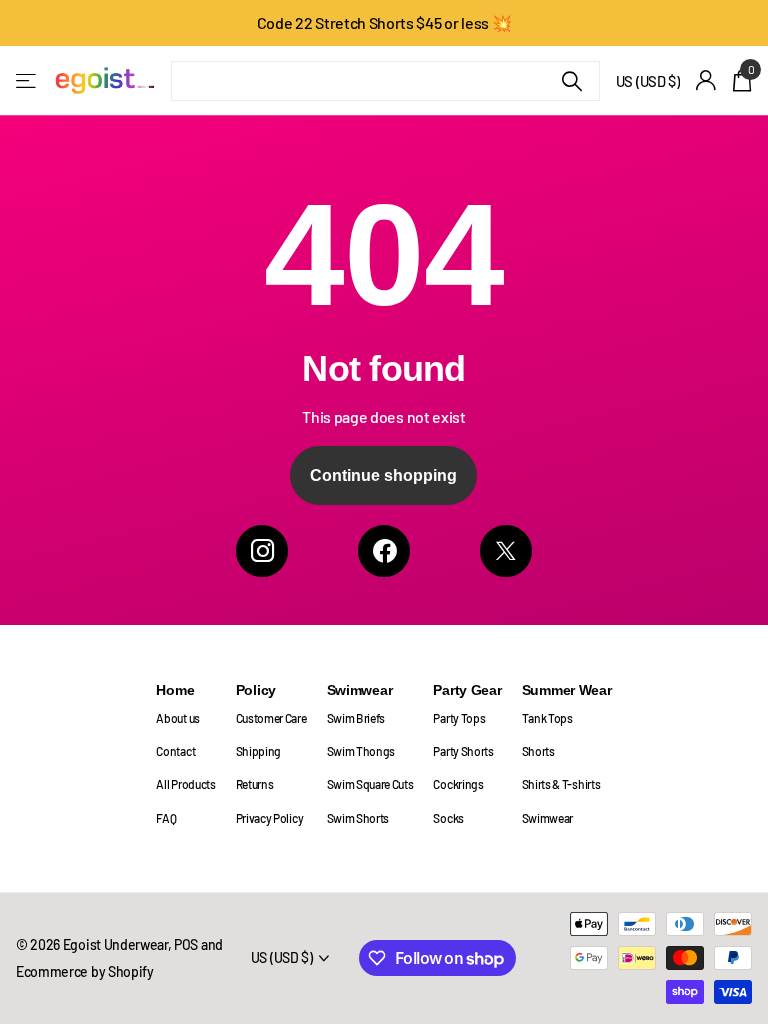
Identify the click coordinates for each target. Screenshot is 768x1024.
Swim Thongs (361, 751)
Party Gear (467, 690)
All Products (185, 784)
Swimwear (360, 690)
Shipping (258, 751)
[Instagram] (262, 551)
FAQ (166, 818)
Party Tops (459, 718)
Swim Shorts (358, 818)
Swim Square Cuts (370, 784)
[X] (506, 551)
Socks (448, 818)
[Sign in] (706, 80)
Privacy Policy (270, 818)
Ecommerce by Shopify (85, 971)
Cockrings (458, 784)
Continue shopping (383, 475)
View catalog (27, 80)
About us (177, 718)
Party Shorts (463, 751)
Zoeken (572, 81)
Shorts (538, 751)
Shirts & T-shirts (561, 784)
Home (175, 690)
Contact (175, 751)
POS (186, 944)
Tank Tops (547, 718)
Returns (255, 784)
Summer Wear (567, 690)
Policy (256, 690)
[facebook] (384, 551)
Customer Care (271, 718)
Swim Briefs (356, 718)
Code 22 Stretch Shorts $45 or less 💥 (384, 22)
